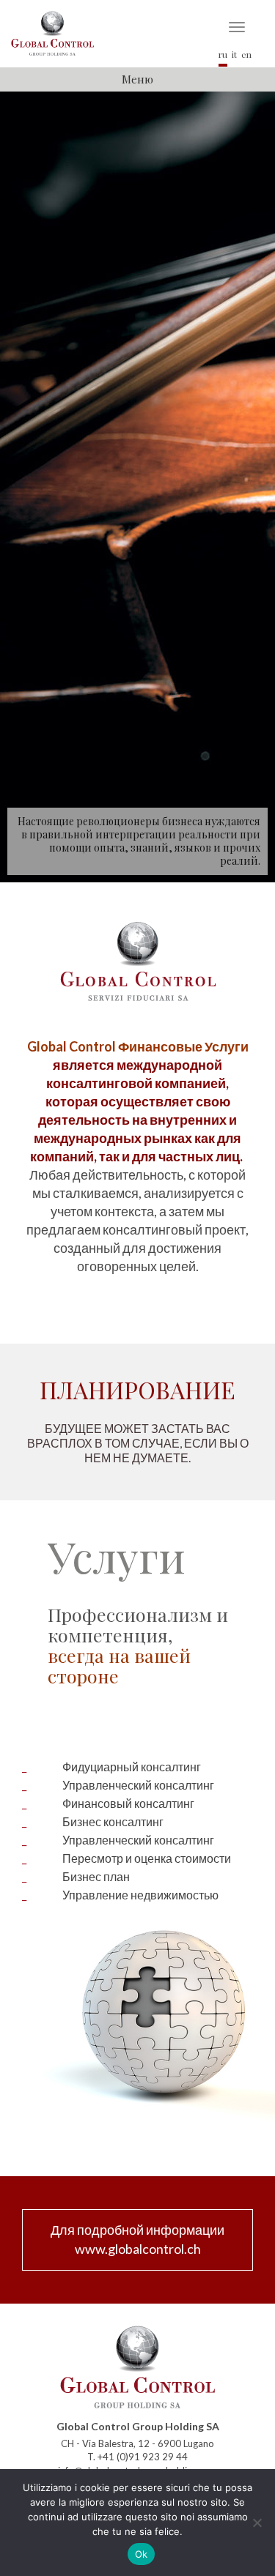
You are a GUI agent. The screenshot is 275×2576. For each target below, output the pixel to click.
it (234, 54)
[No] (257, 2523)
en (246, 54)
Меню (137, 79)
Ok (142, 2554)
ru (223, 54)
